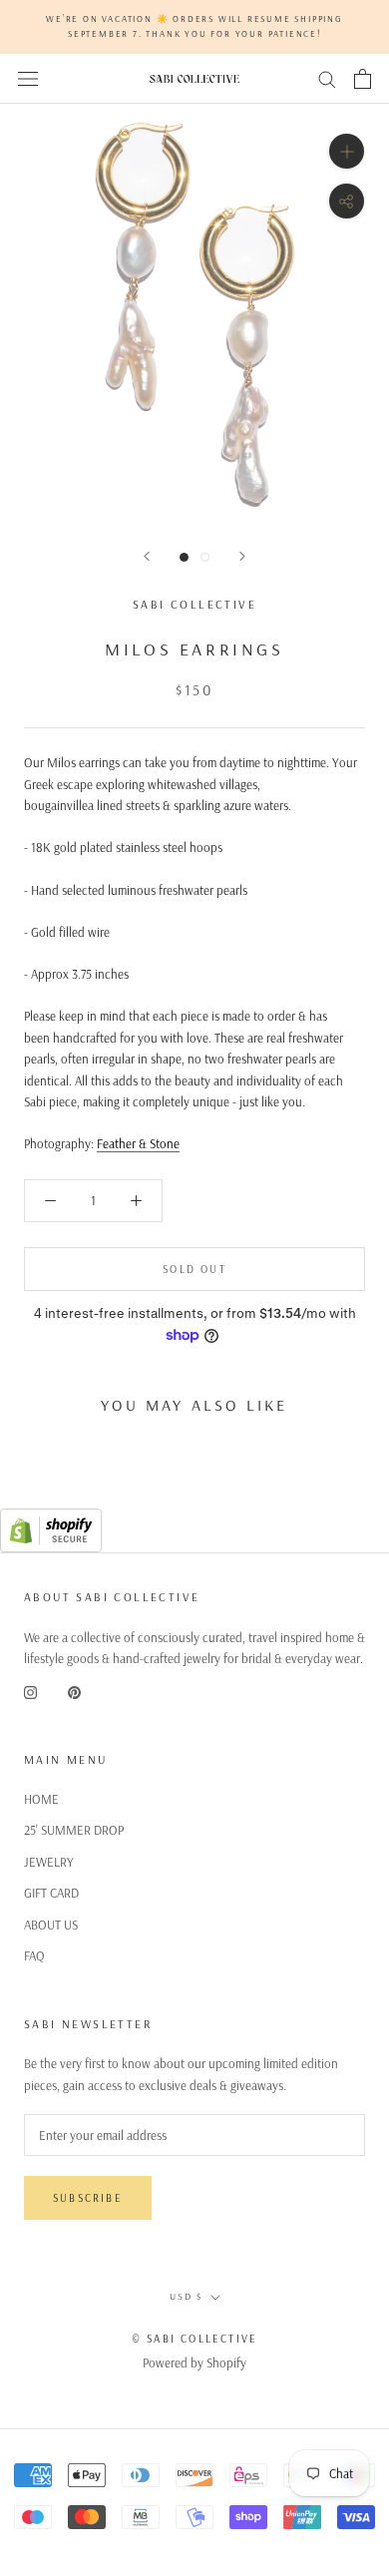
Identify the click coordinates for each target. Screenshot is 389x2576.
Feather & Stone (138, 1143)
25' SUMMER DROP (74, 1830)
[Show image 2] (205, 557)
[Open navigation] (28, 78)
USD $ (186, 2296)
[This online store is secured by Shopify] (51, 1518)
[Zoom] (347, 151)
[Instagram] (30, 1691)
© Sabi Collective (194, 2339)
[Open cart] (363, 79)
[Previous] (147, 556)
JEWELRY (49, 1862)
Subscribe (88, 2198)
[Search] (327, 78)
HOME (41, 1799)
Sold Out (194, 1269)
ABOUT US (51, 1925)
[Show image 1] (184, 557)
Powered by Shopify (194, 2362)
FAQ (34, 1955)
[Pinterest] (74, 1691)
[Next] (242, 556)
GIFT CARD (51, 1893)
